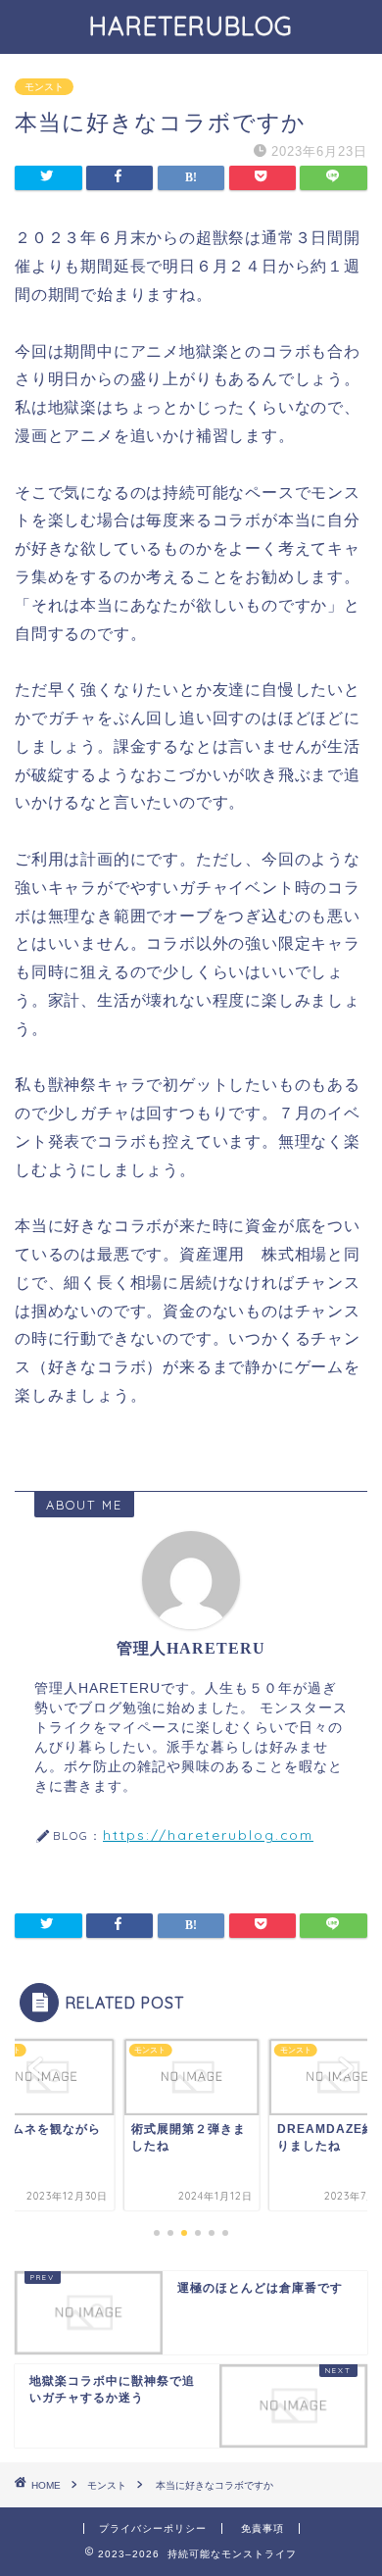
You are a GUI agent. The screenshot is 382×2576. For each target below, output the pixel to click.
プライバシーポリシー (153, 2528)
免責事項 (263, 2528)
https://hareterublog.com (208, 1834)
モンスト (44, 87)
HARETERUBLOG (204, 25)
